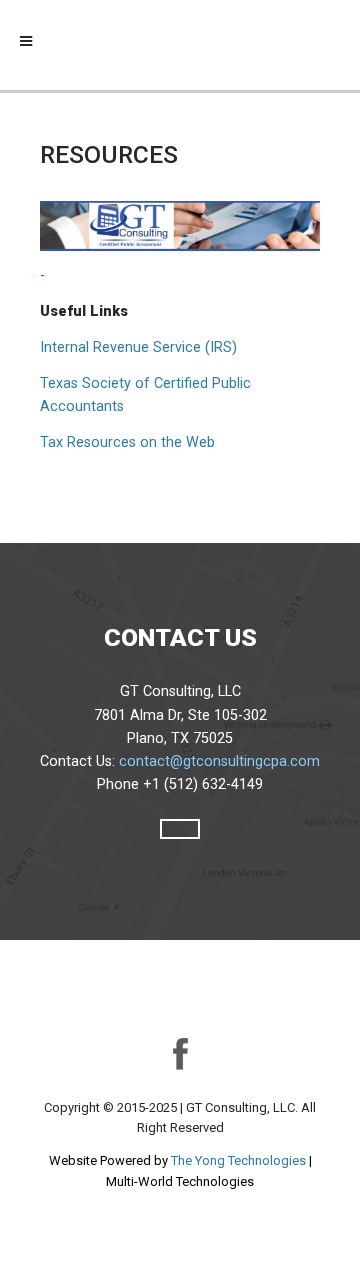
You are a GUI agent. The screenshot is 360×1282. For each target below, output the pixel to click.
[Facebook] (180, 1052)
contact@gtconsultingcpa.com (219, 761)
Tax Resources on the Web (127, 442)
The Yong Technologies (238, 1160)
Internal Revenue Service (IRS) (138, 347)
